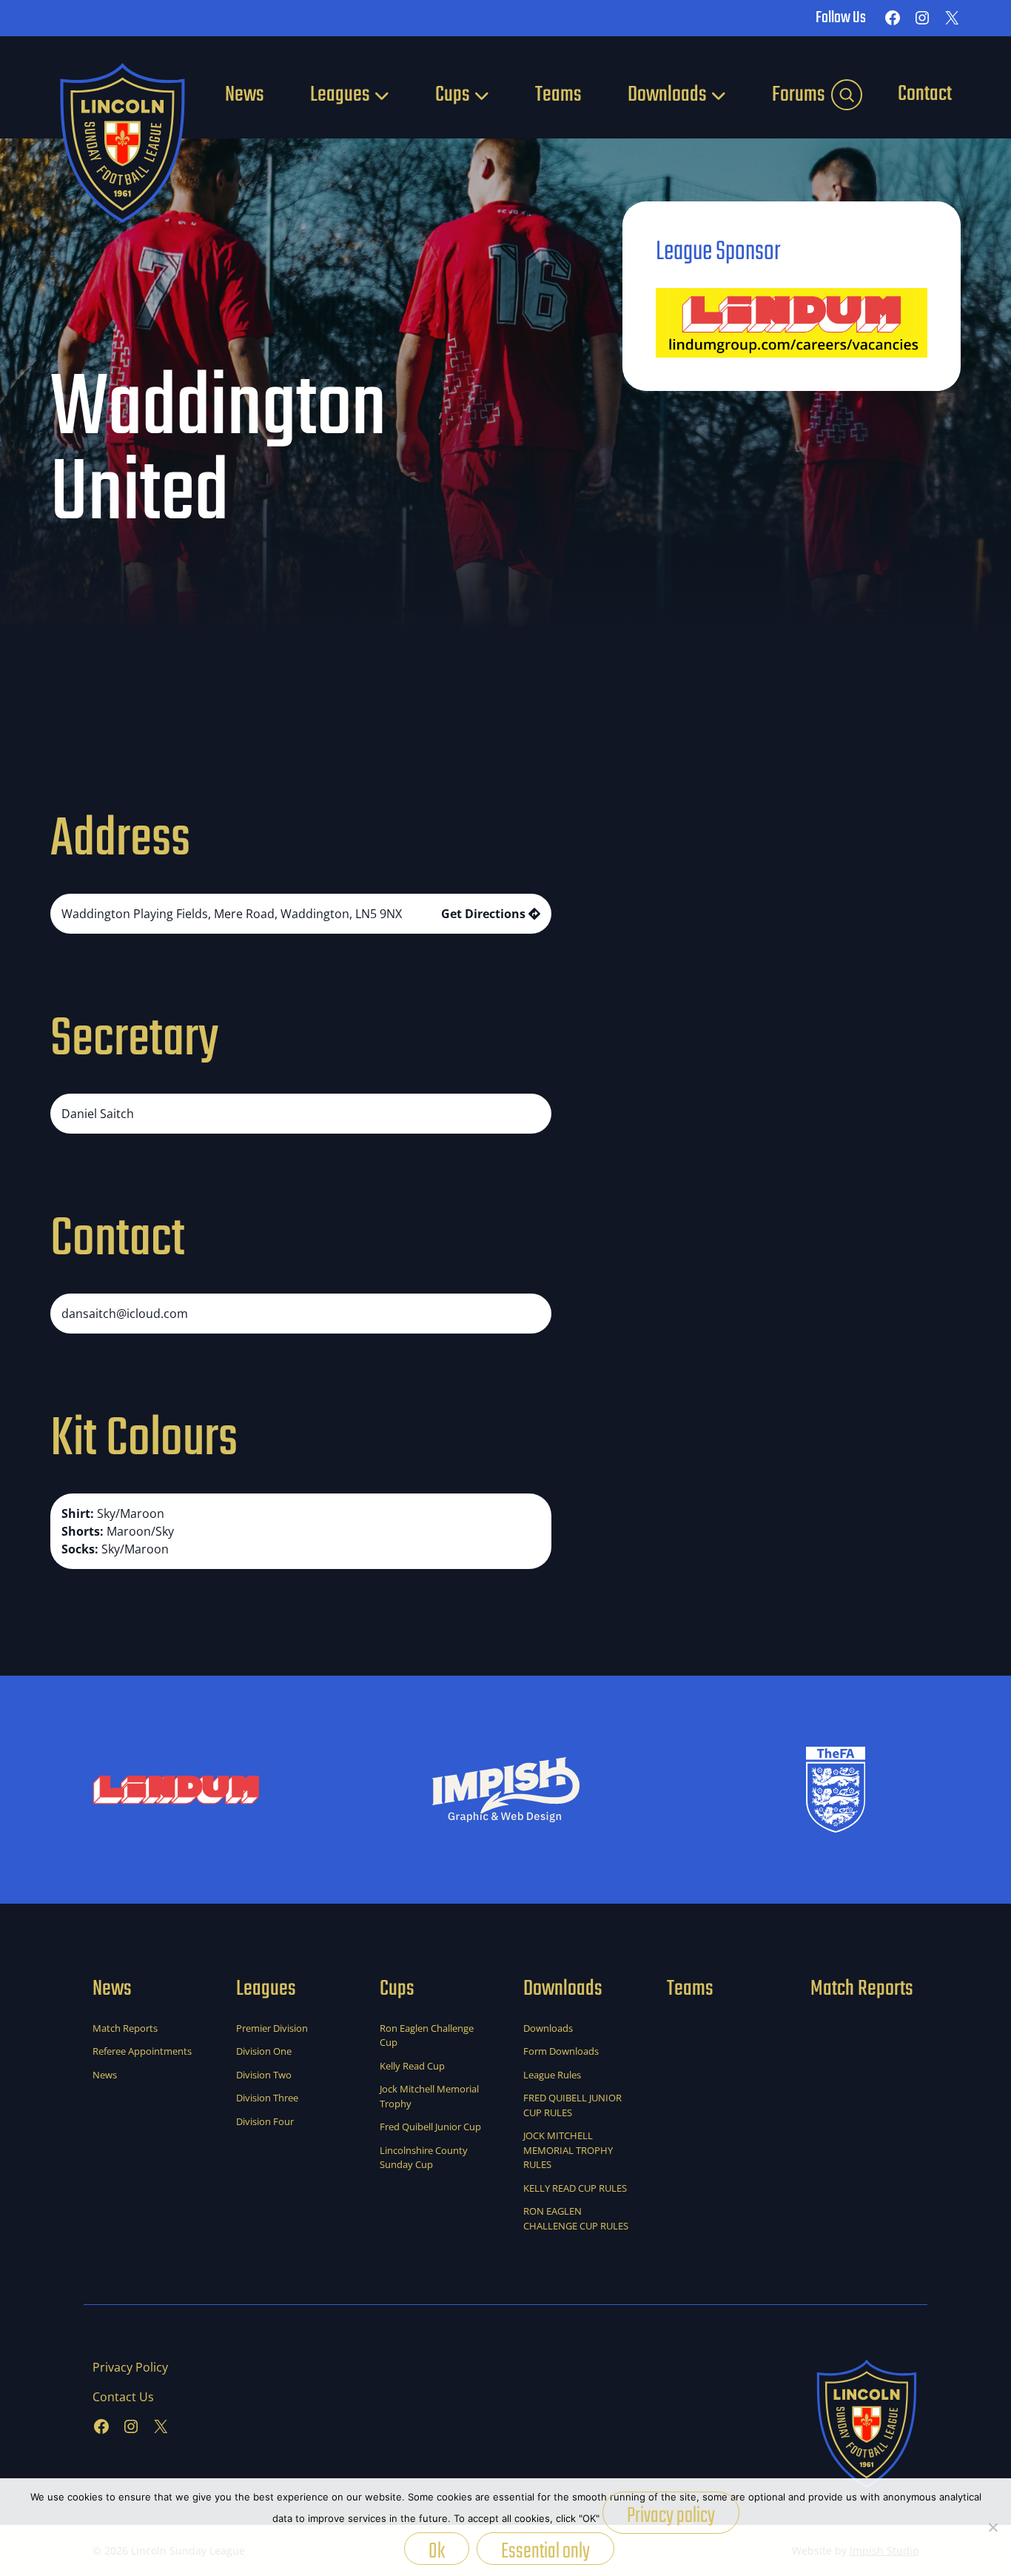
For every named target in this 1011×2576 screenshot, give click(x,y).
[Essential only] (992, 2527)
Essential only (545, 2550)
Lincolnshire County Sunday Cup (424, 2158)
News (245, 95)
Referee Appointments (142, 2051)
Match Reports (125, 2028)
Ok (437, 2550)
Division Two (264, 2075)
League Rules (552, 2075)
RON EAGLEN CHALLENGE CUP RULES (576, 2218)
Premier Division (272, 2028)
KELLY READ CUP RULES (575, 2188)
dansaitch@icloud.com (125, 1314)
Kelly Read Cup (412, 2066)
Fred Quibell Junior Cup (430, 2127)
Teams (558, 95)
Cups (453, 95)
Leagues (340, 95)
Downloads (667, 95)
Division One (264, 2051)
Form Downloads (561, 2051)
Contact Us (123, 2397)
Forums (799, 95)
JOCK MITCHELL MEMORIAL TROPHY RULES (568, 2150)
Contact (925, 94)
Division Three (267, 2098)
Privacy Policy (130, 2367)
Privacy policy (671, 2516)
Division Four (265, 2121)
